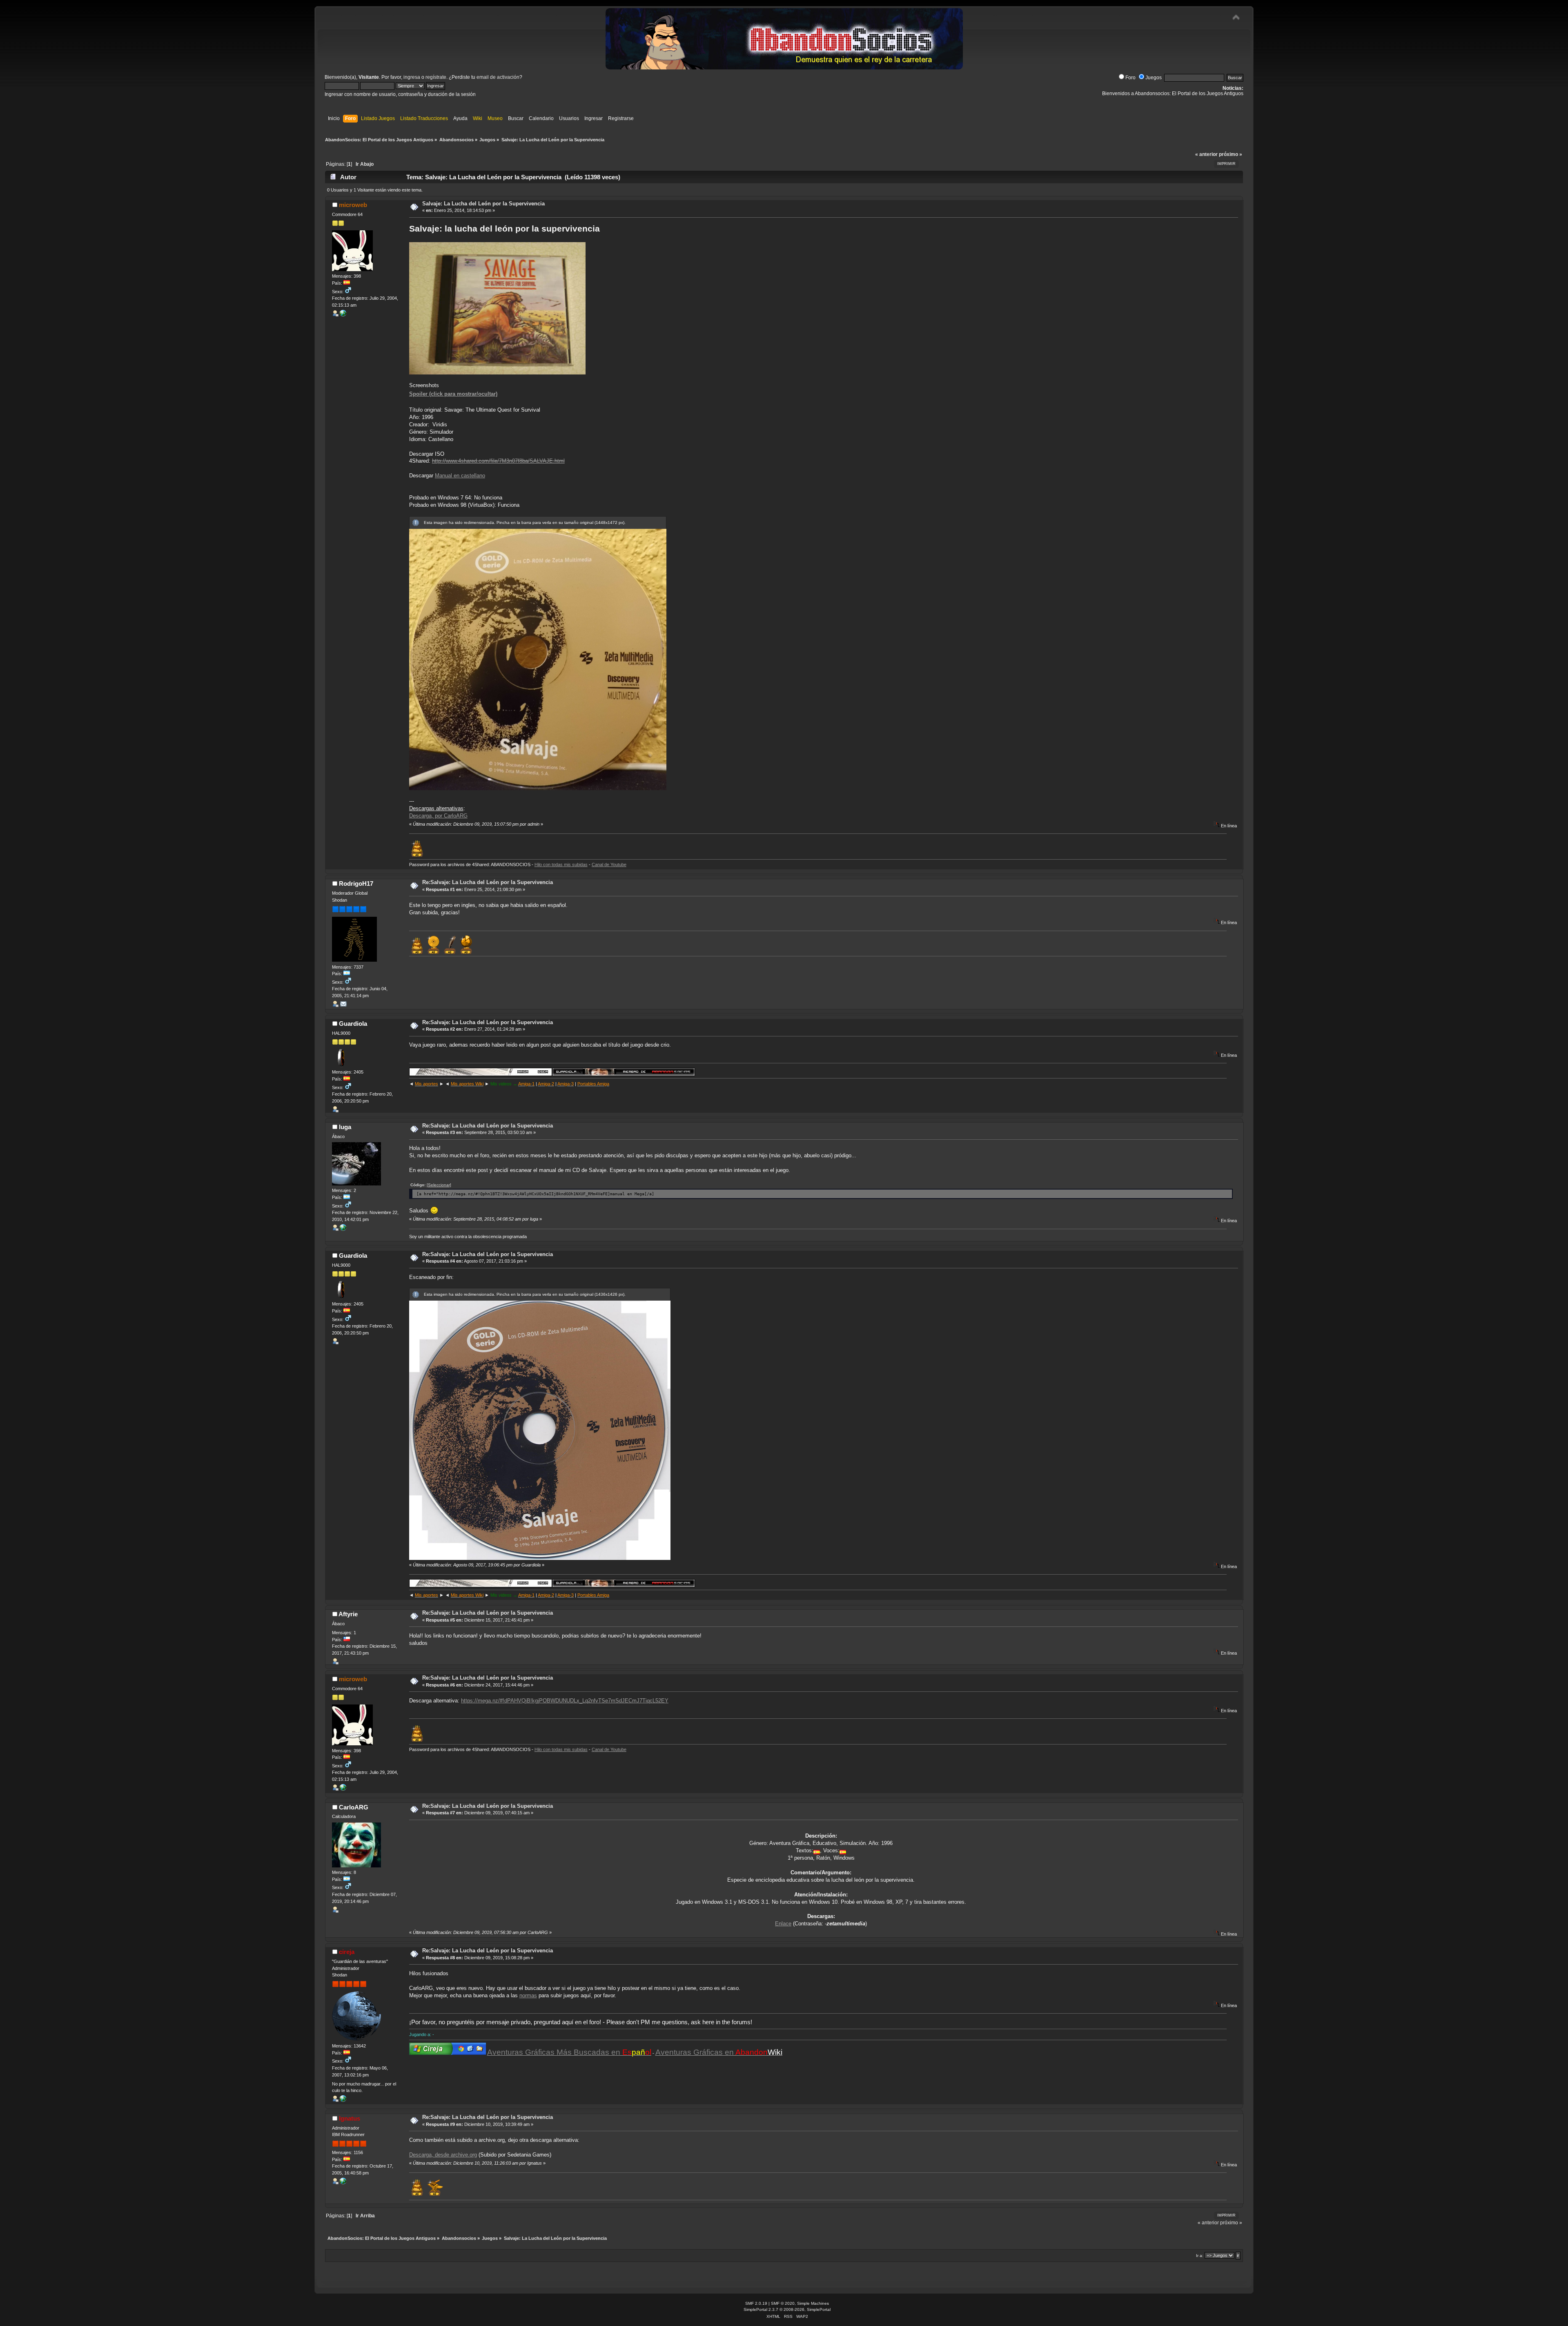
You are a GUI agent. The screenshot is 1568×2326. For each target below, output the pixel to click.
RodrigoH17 (356, 883)
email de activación (498, 77)
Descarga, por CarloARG (438, 816)
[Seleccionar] (439, 1185)
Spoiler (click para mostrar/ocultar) (453, 394)
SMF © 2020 (783, 2303)
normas (528, 1995)
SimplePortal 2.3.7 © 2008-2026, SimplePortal (787, 2309)
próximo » (1231, 154)
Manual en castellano (460, 476)
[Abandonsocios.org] (343, 2100)
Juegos (1154, 78)
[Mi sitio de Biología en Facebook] (343, 1229)
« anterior (1206, 154)
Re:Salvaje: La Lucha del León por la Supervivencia (488, 882)
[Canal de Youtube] (343, 315)
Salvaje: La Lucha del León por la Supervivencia (483, 204)
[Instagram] (343, 2183)
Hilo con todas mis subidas (561, 864)
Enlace (783, 1924)
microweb (353, 205)
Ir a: (1200, 2256)
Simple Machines (813, 2303)
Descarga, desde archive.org (443, 2155)
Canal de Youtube (609, 864)
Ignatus (350, 2118)
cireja (347, 1952)
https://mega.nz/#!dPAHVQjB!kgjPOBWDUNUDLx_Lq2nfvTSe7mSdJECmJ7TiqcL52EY (565, 1701)
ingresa (412, 77)
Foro (1130, 78)
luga (345, 1127)
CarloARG (354, 1807)
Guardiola (353, 1024)
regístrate (436, 77)
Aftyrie (348, 1614)
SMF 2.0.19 (756, 2303)
